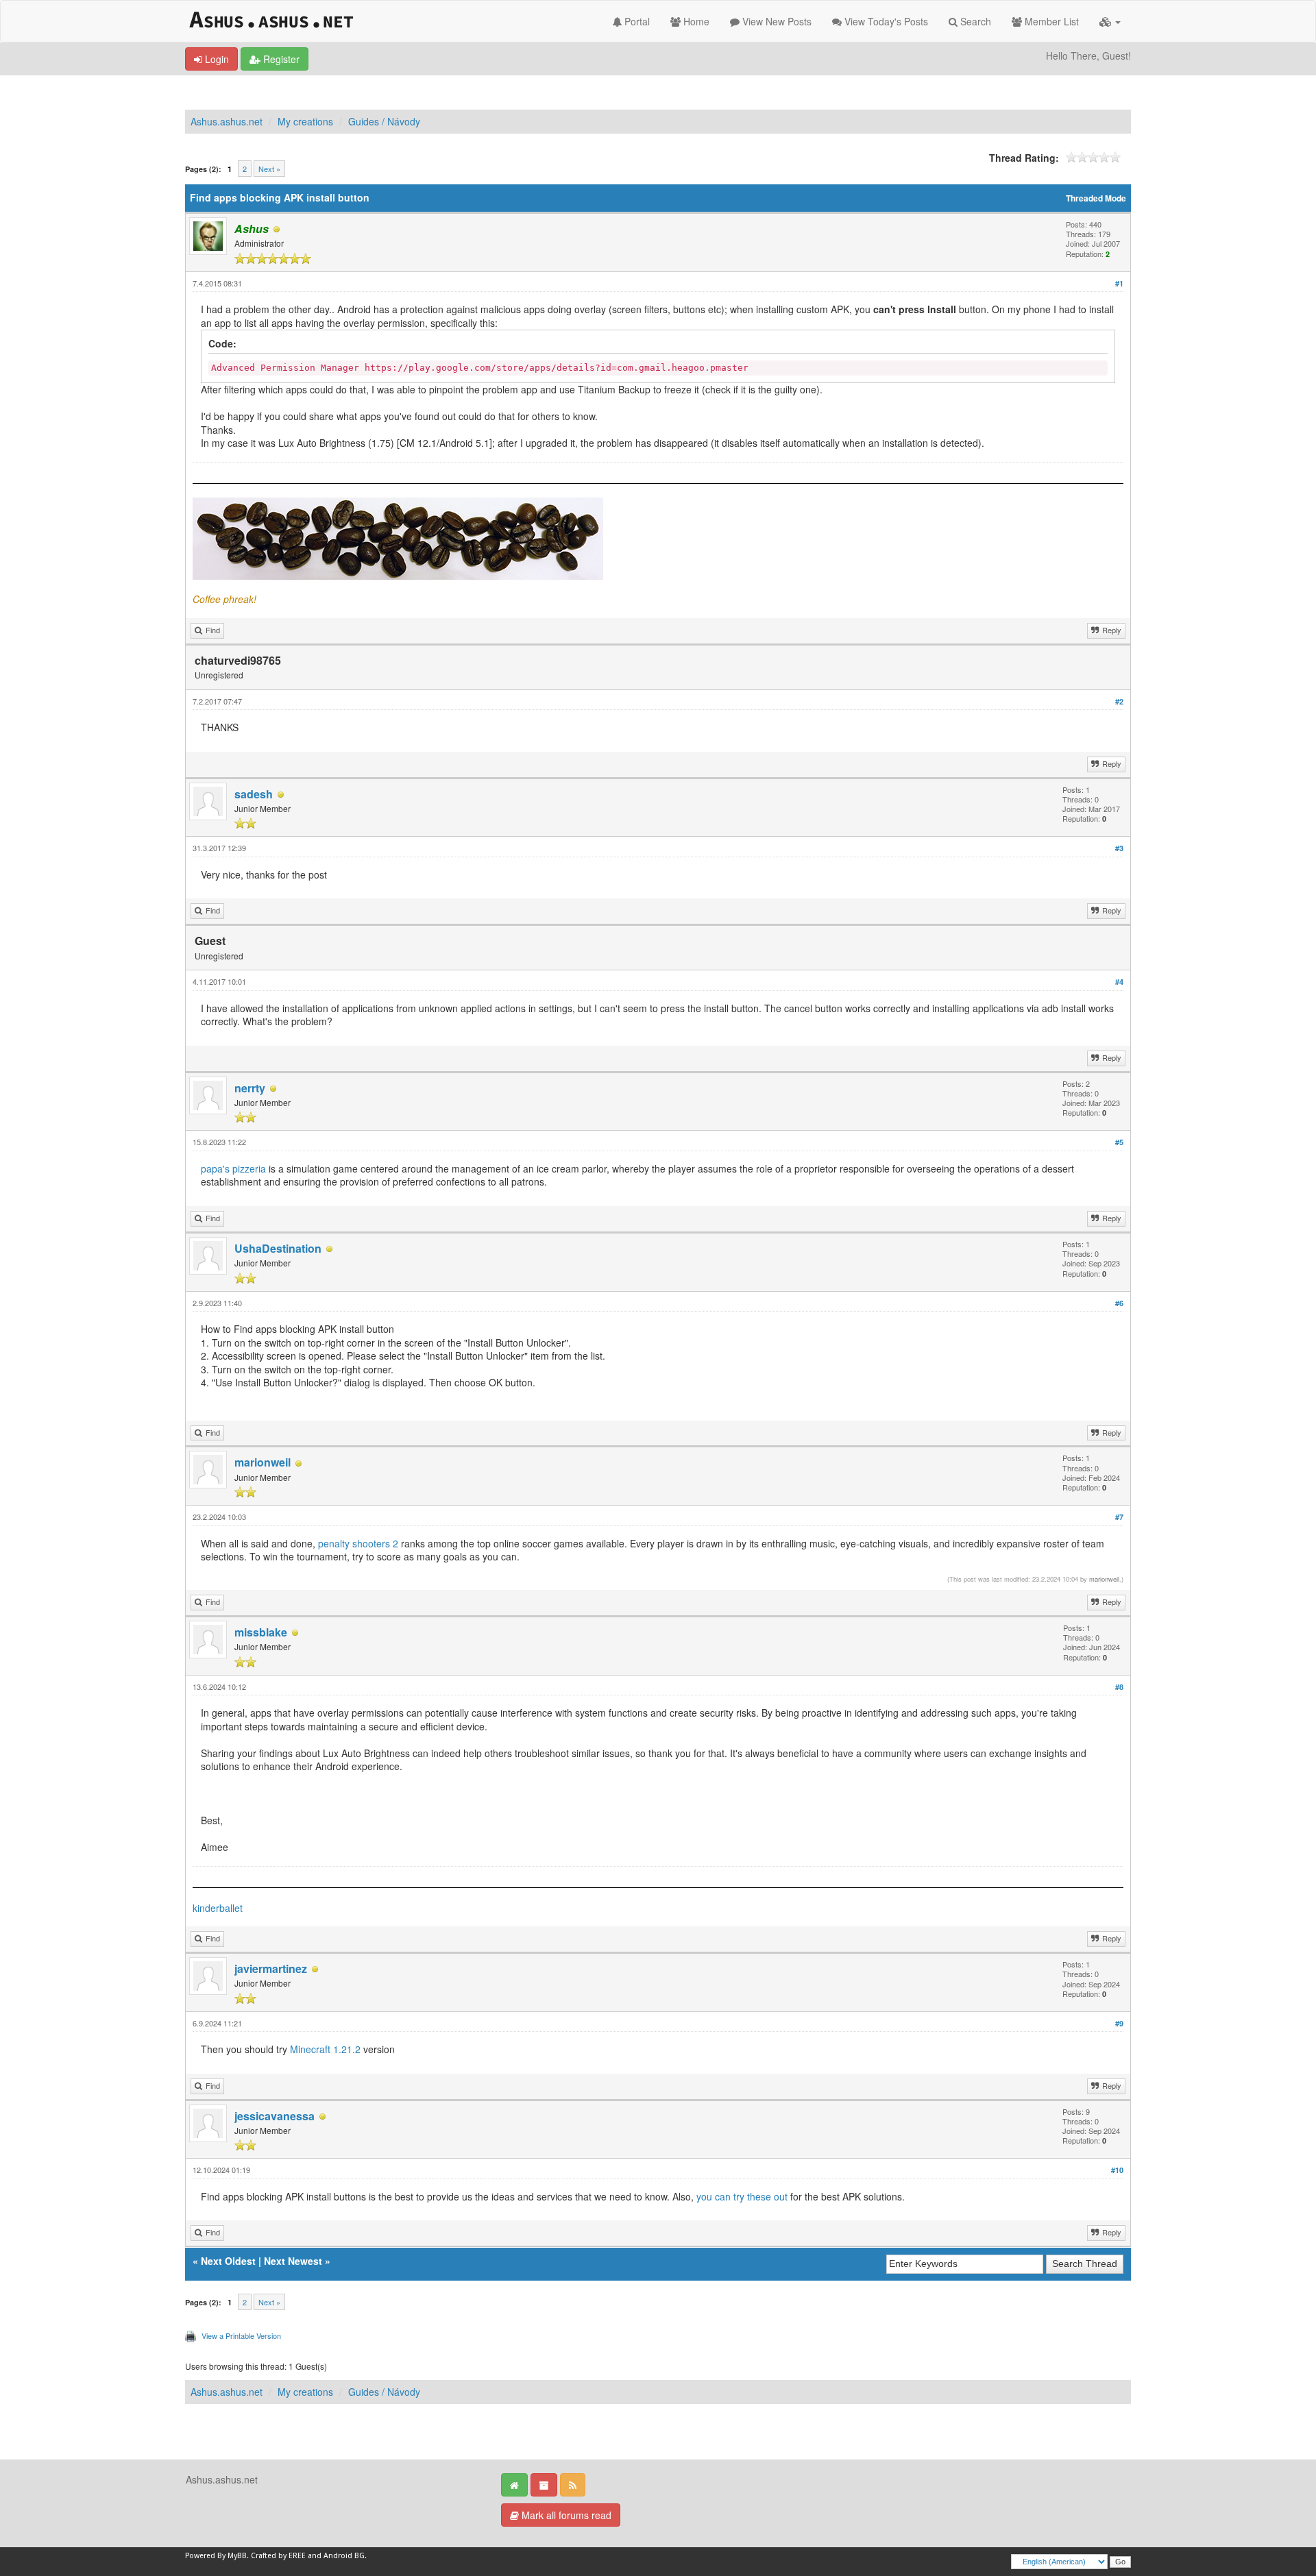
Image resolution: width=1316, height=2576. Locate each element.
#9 (1119, 2023)
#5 (1119, 1142)
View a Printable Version (241, 2335)
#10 (1117, 2170)
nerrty (250, 1088)
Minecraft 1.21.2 (325, 2049)
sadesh (254, 794)
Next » (269, 169)
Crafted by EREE (278, 2556)
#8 (1119, 1687)
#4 (1119, 982)
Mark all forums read (565, 2515)
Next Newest (293, 2261)
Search (974, 21)
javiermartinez (271, 1968)
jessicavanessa (275, 2116)
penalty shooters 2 (358, 1543)
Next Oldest (228, 2261)
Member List (1050, 21)
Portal (636, 21)
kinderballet (218, 1908)
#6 (1119, 1303)
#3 (1119, 848)
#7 (1119, 1517)
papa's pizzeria (233, 1168)
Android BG (344, 2556)
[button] (1110, 21)
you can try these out (742, 2196)
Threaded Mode (1096, 198)
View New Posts (776, 21)
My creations (305, 121)
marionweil (263, 1462)
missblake (261, 1632)
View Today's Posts (885, 21)
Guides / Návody (384, 121)
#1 (1119, 283)
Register (280, 59)
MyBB (237, 2556)
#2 (1119, 701)
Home (695, 21)
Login (216, 59)
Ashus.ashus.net (227, 121)
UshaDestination (278, 1248)
